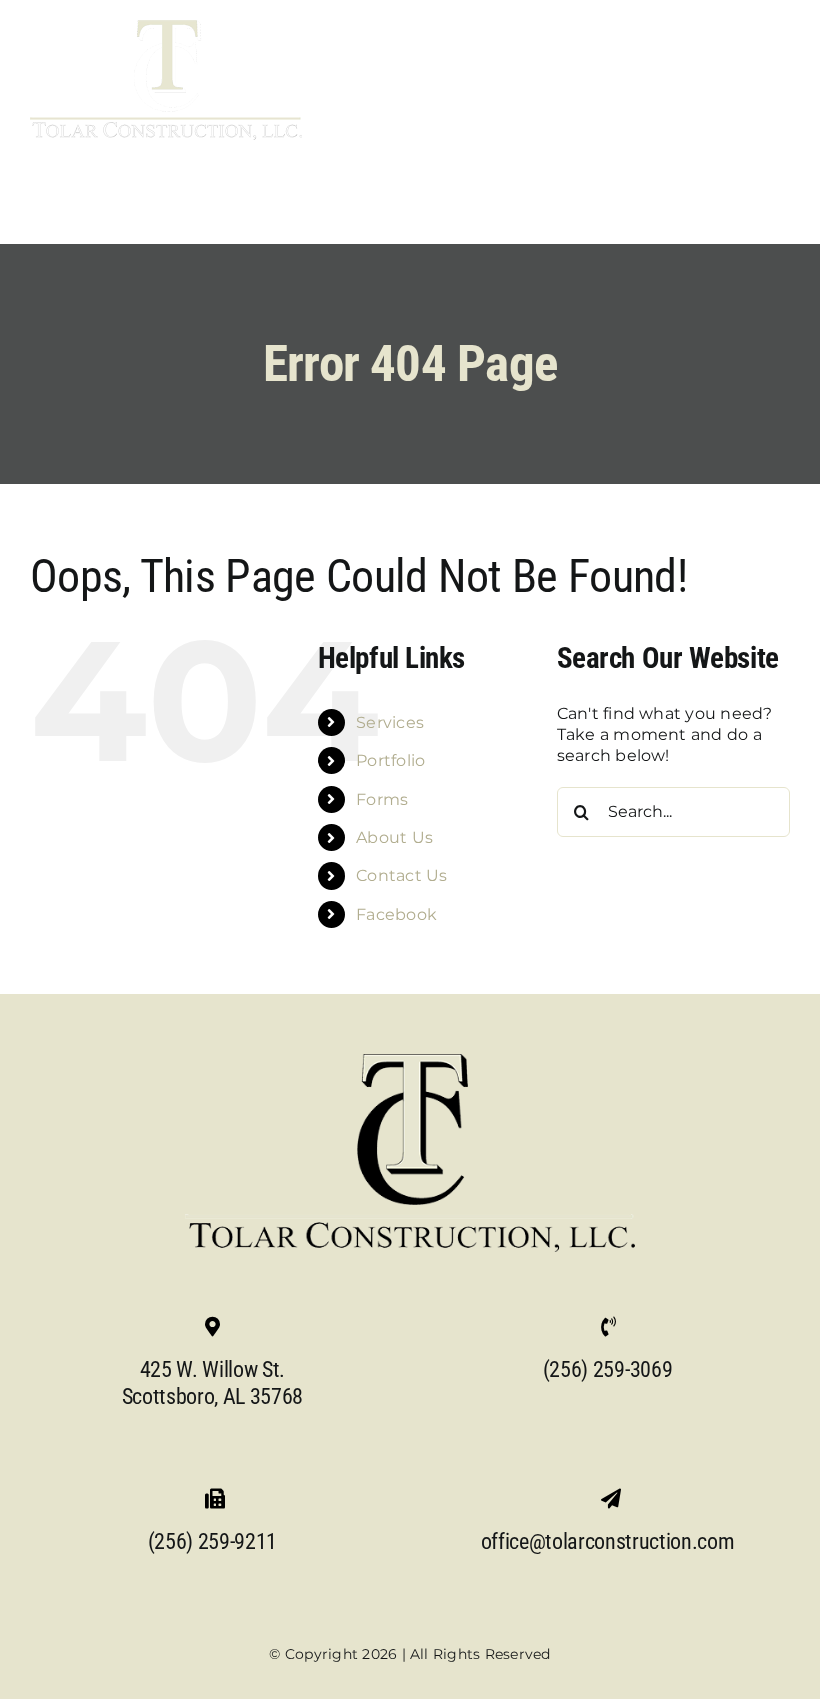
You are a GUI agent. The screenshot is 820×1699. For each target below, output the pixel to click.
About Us (394, 837)
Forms (382, 799)
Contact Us (401, 875)
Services (390, 722)
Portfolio (390, 760)
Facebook (396, 914)
